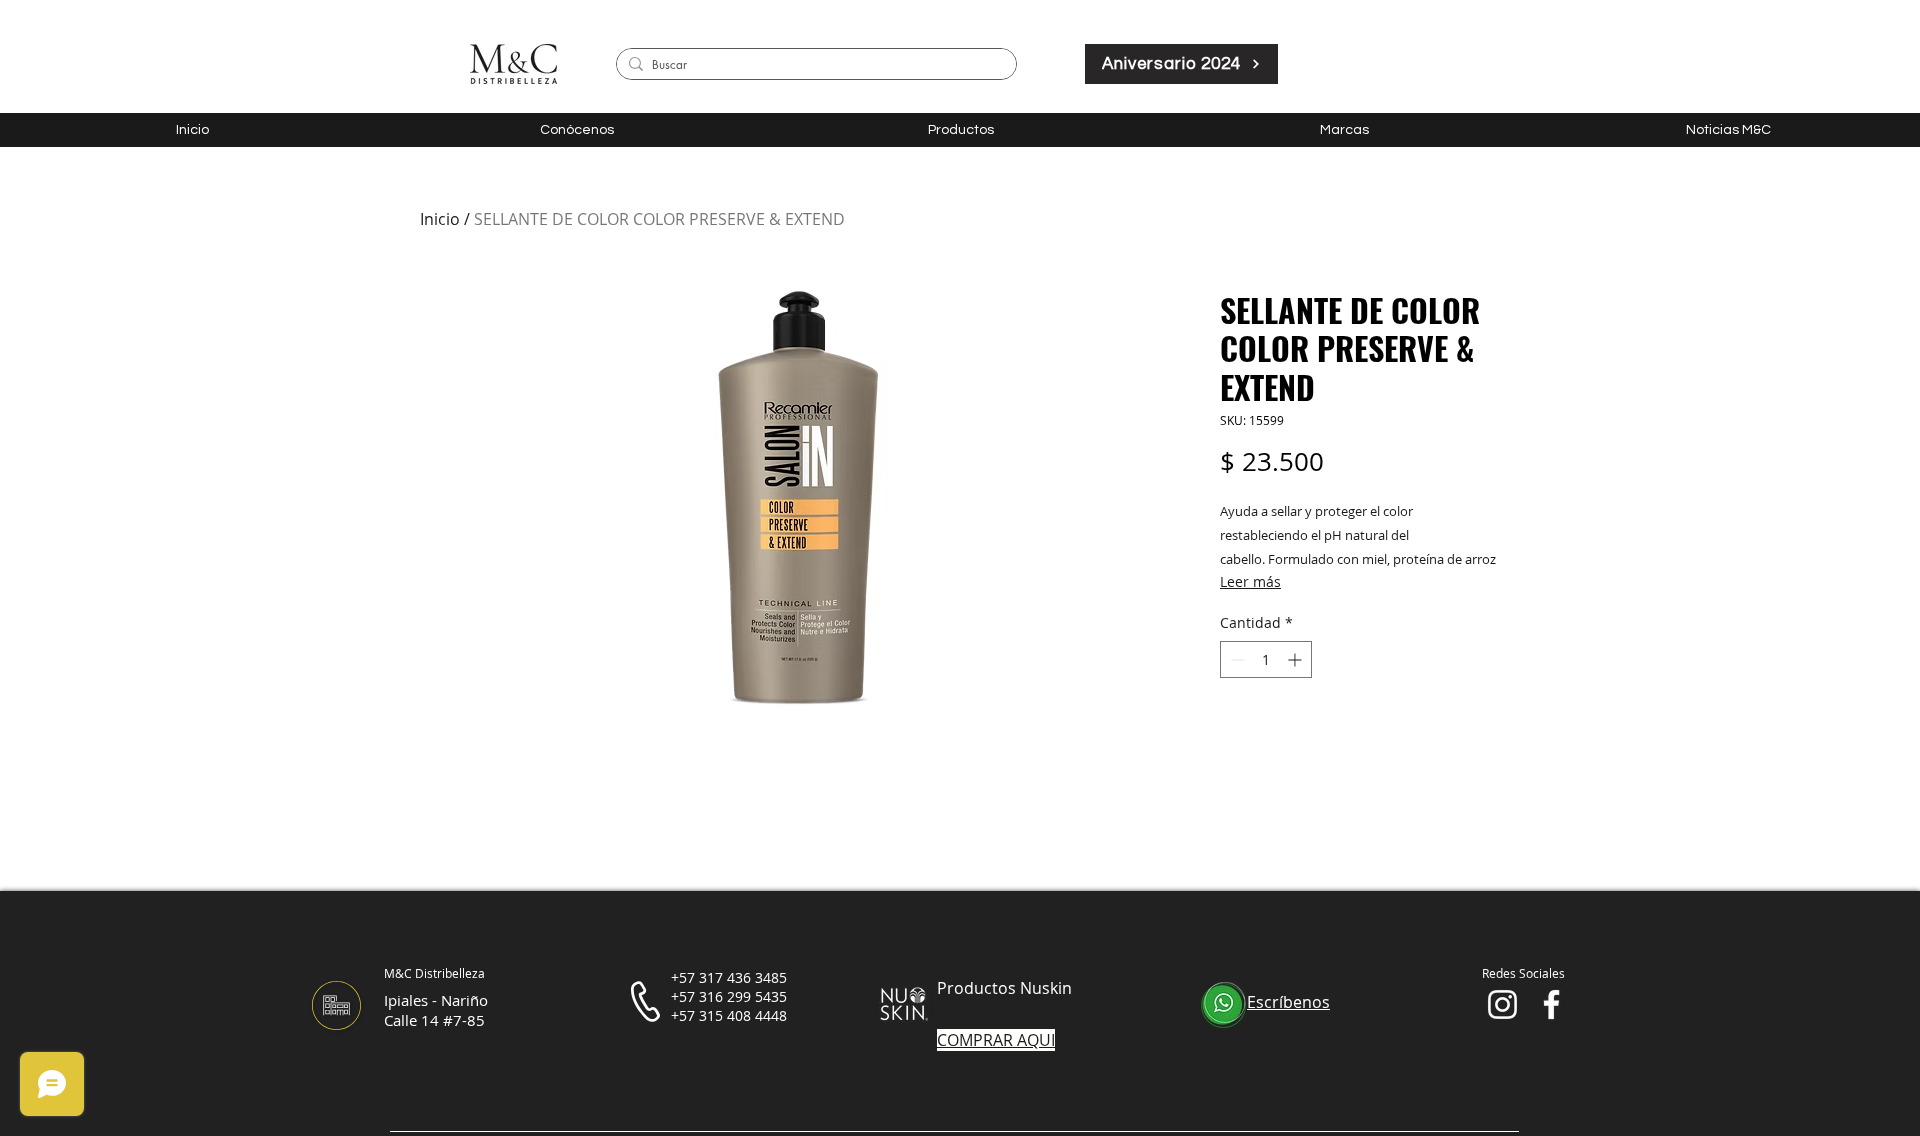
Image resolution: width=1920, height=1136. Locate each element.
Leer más (1250, 581)
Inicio (440, 219)
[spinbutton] (1266, 659)
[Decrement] (1235, 659)
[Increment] (1296, 659)
